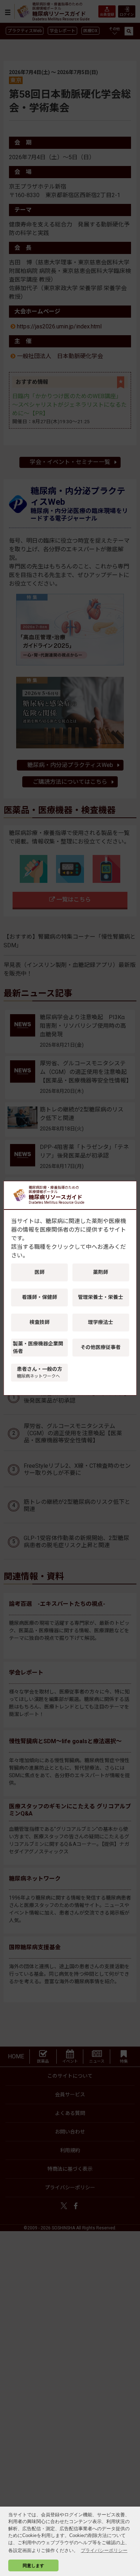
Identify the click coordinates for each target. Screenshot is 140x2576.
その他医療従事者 (101, 1347)
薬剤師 (101, 1272)
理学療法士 (101, 1322)
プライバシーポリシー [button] (104, 2550)
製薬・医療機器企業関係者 (38, 1347)
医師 (39, 1272)
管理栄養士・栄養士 (101, 1297)
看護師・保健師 (39, 1297)
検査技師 (39, 1322)
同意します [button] (33, 2565)
